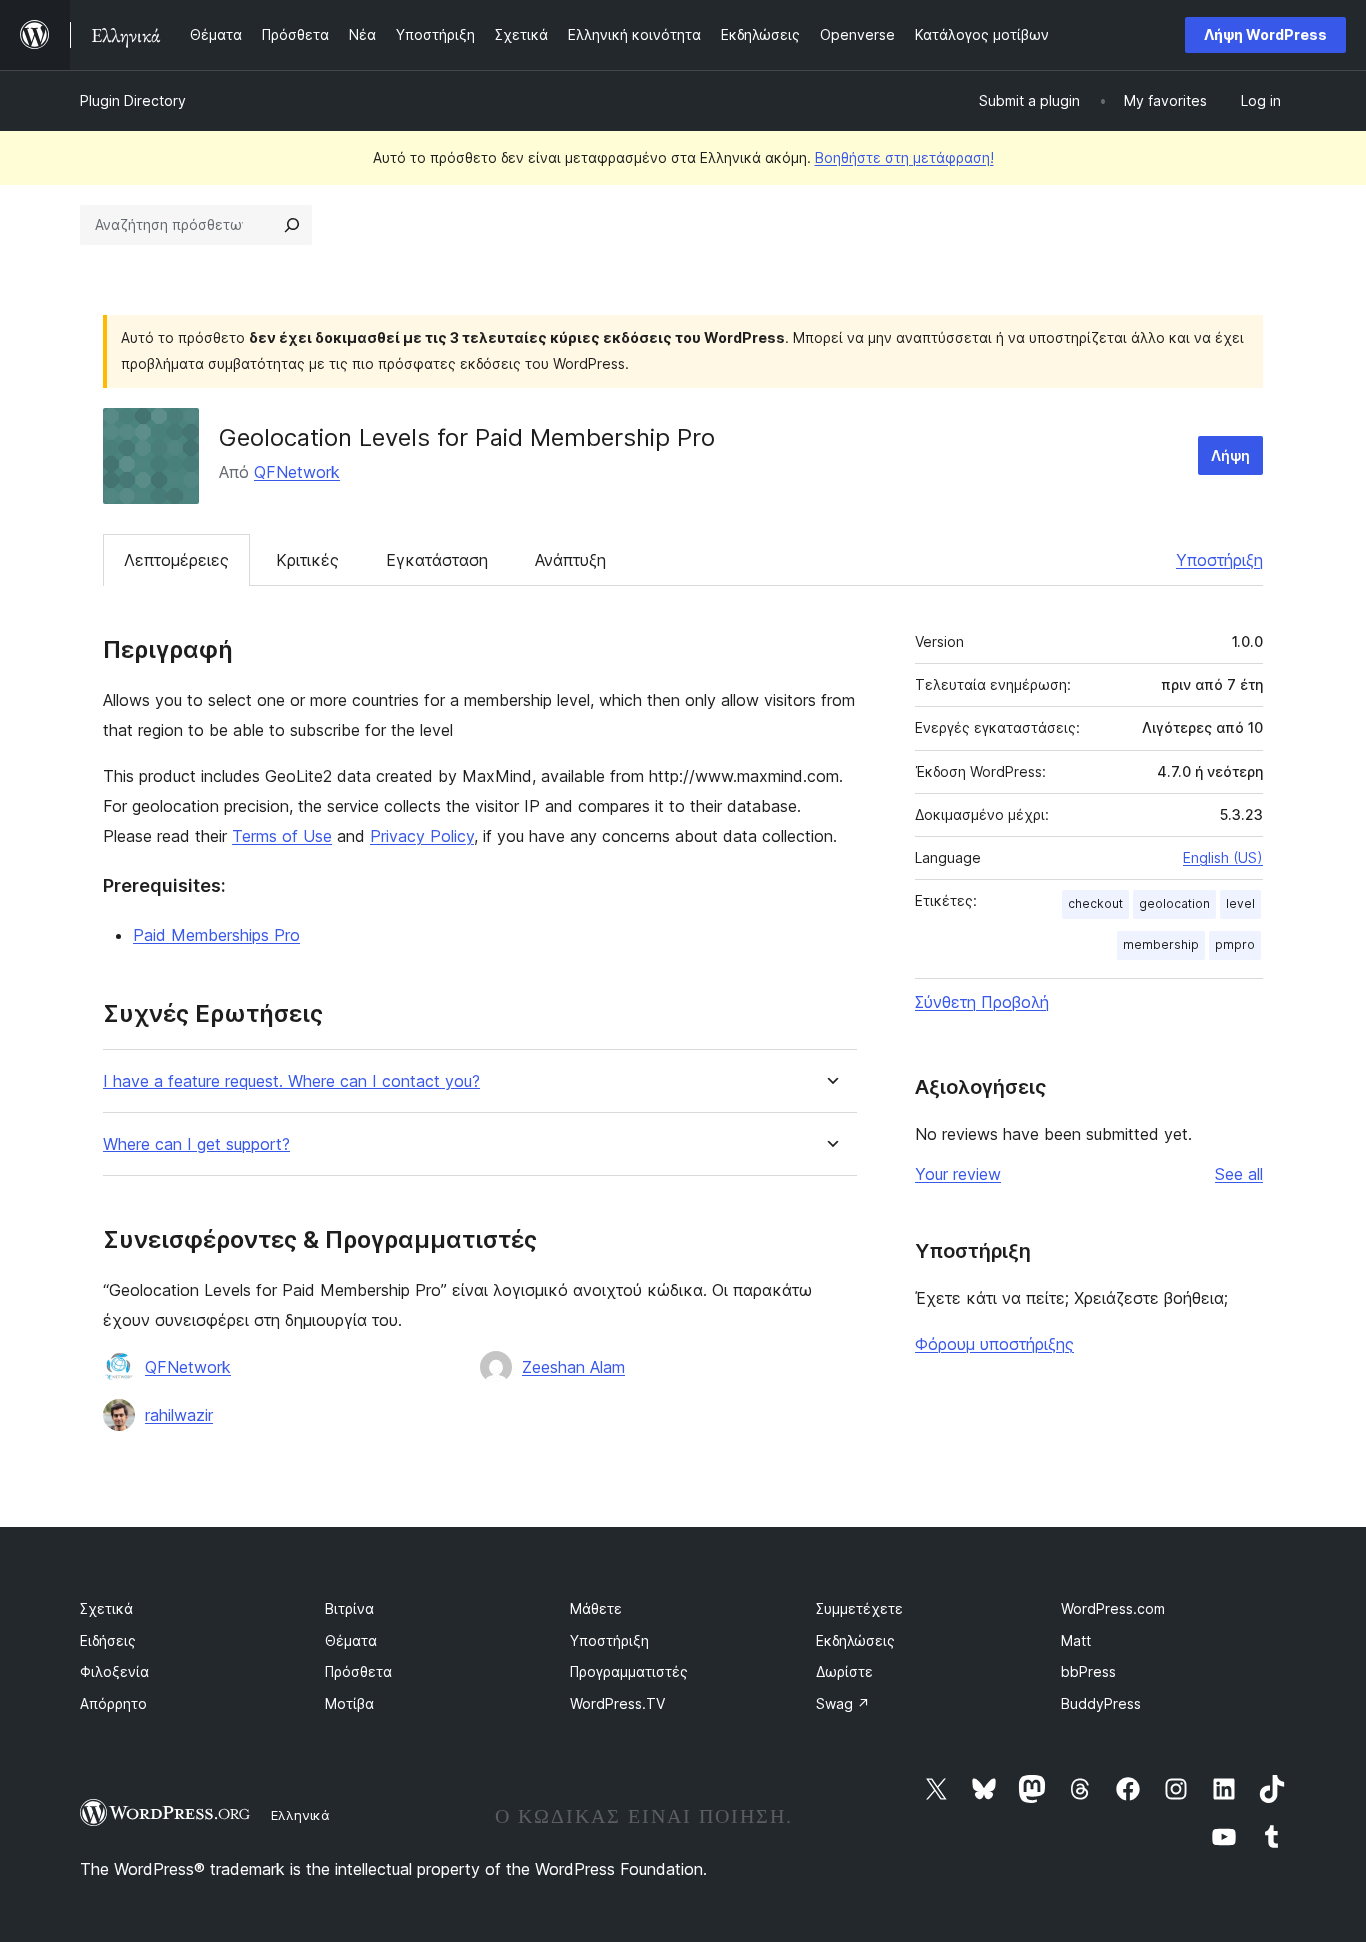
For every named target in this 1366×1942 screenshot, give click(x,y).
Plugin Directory (133, 100)
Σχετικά (106, 1608)
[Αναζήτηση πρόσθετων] (292, 225)
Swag (843, 1703)
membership (1161, 944)
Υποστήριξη (1219, 560)
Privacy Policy (422, 836)
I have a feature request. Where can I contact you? (291, 1081)
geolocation (1174, 903)
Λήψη (1230, 455)
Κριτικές (307, 560)
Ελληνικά (300, 1815)
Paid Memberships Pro (216, 935)
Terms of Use (282, 836)
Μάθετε (596, 1608)
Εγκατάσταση (437, 560)
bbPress (1088, 1671)
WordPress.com (1113, 1608)
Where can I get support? (196, 1144)
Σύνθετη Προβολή (982, 1002)
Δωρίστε (844, 1671)
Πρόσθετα (358, 1671)
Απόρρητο (113, 1703)
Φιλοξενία (114, 1671)
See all (1239, 1174)
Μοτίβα (349, 1703)
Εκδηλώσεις (855, 1640)
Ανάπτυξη (570, 560)
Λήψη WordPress (1265, 34)
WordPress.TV (617, 1703)
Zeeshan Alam (573, 1367)
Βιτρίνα (349, 1608)
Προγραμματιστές (629, 1671)
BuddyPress (1101, 1703)
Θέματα (351, 1640)
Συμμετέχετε (859, 1608)
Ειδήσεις (108, 1640)
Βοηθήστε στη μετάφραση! (904, 157)
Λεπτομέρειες (176, 560)
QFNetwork (297, 472)
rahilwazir (179, 1415)
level (1240, 903)
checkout (1095, 903)
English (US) (1223, 857)
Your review (958, 1174)
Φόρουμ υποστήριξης (994, 1344)
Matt (1076, 1640)
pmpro (1235, 944)
